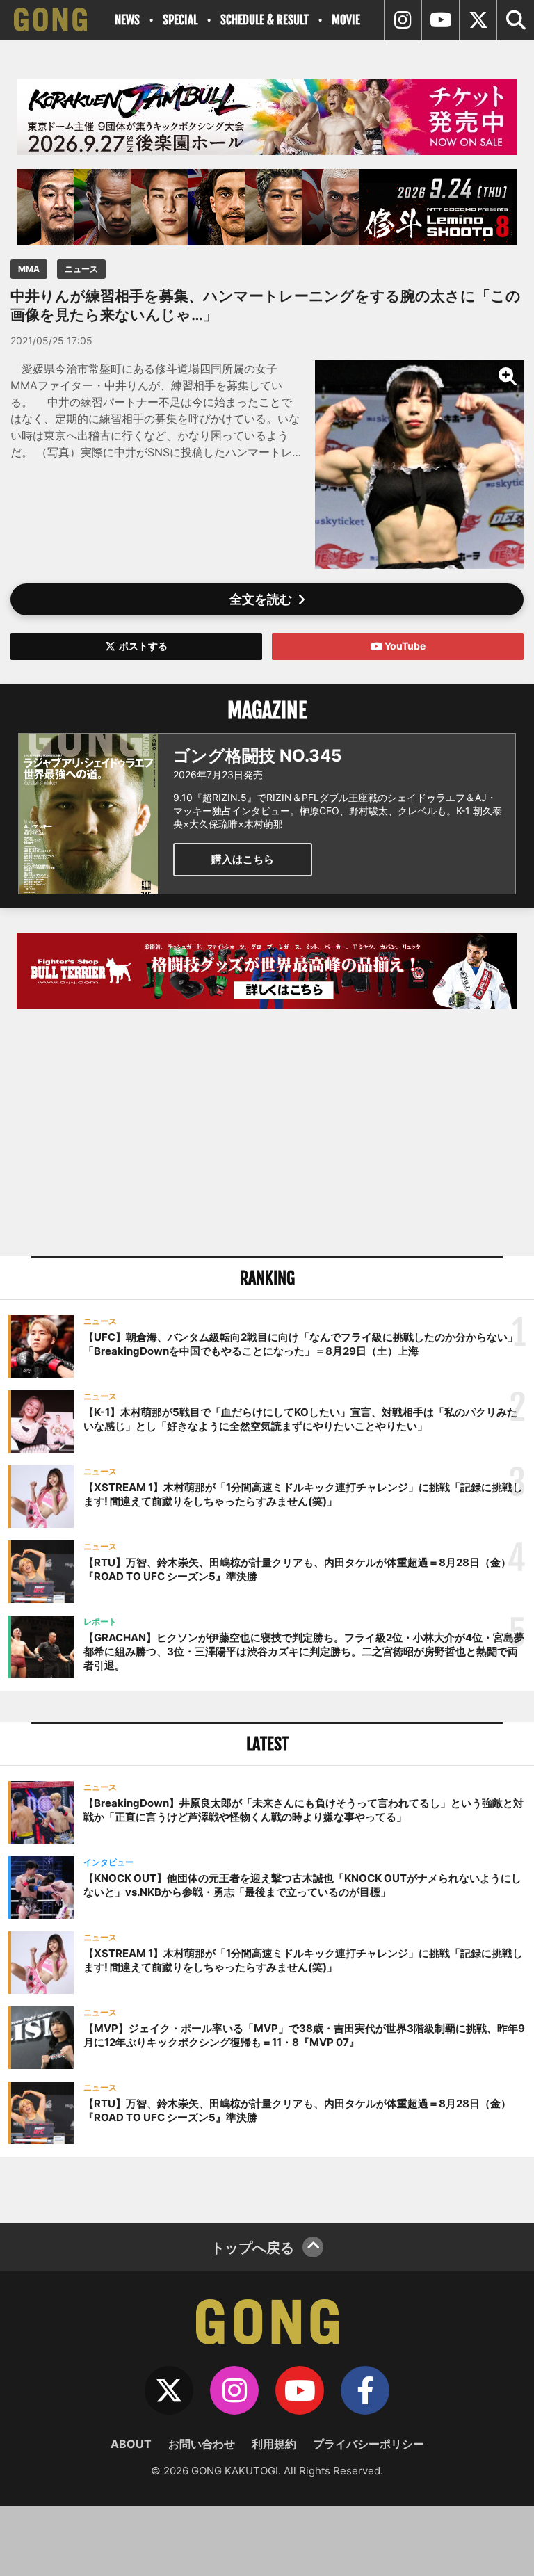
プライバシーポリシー (369, 2444)
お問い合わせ (202, 2444)
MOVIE (346, 20)
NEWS (127, 20)
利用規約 (274, 2444)
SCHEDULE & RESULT (265, 20)
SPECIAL (180, 20)
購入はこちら (243, 859)
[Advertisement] (267, 1134)
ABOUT (131, 2444)
